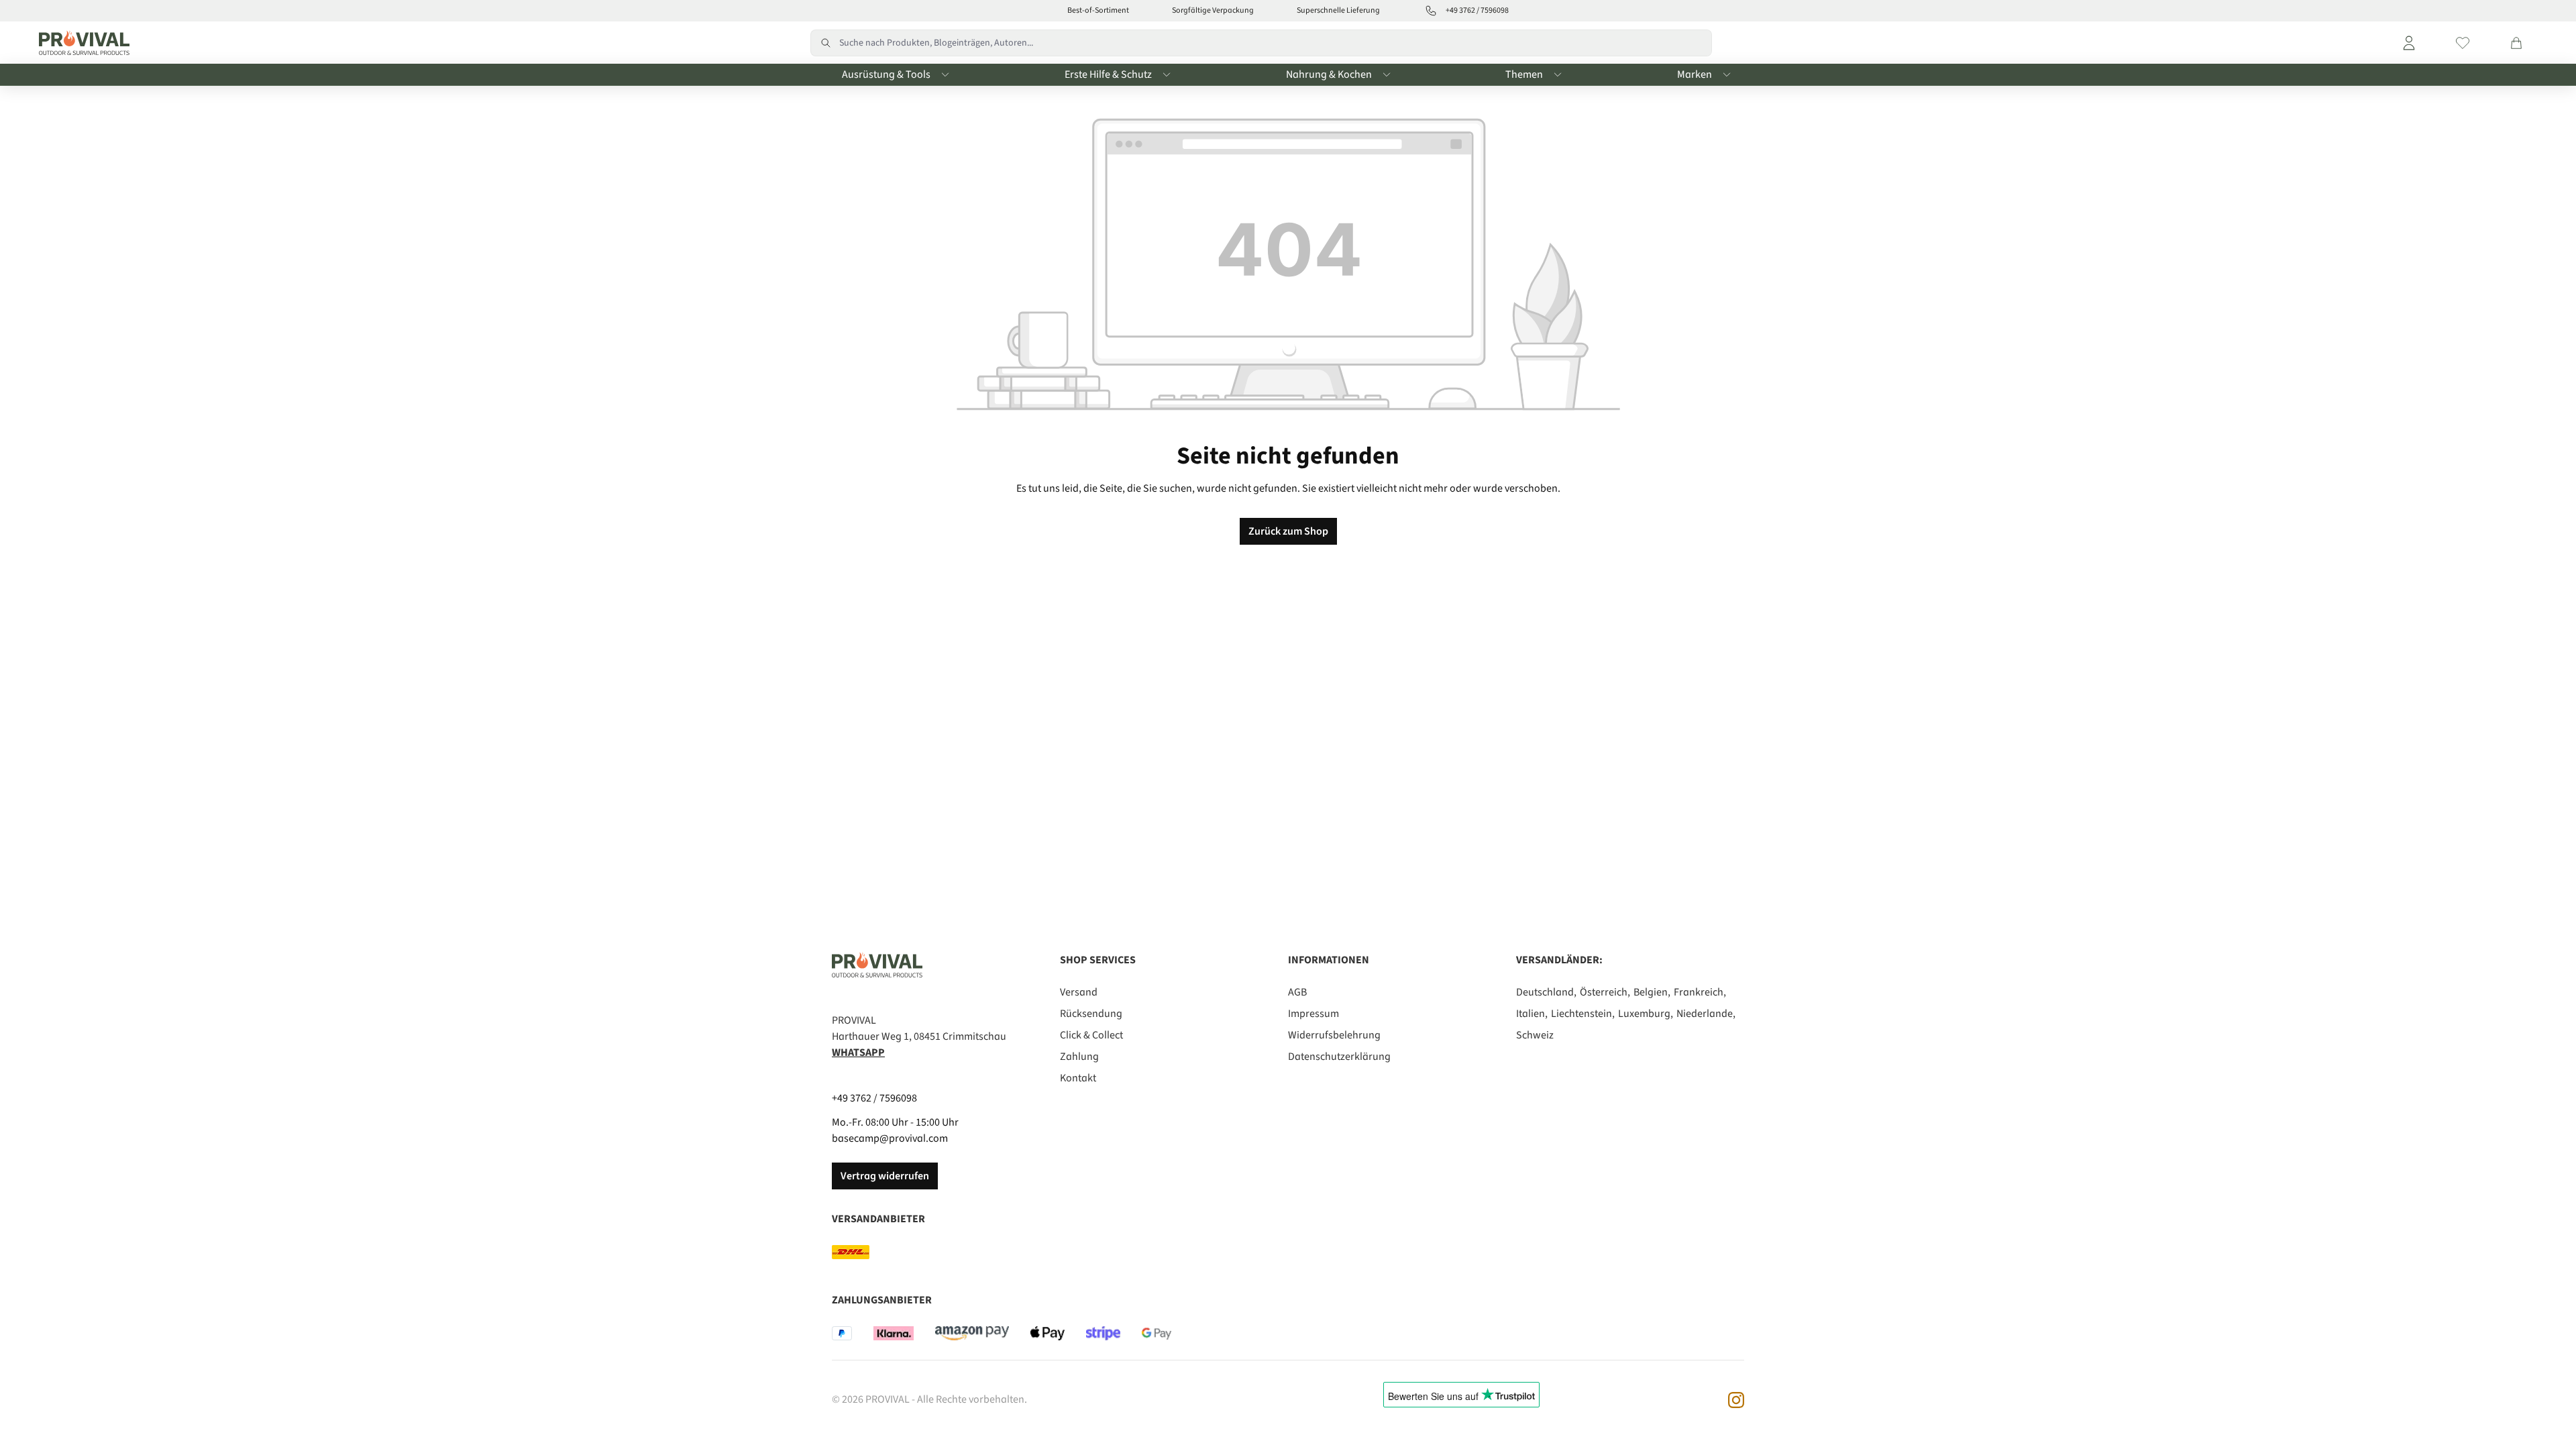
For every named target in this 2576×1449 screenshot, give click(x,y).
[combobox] (1276, 43)
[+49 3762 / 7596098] (1431, 11)
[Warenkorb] (2516, 43)
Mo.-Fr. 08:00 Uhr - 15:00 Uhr (895, 1122)
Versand (1079, 992)
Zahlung (1079, 1057)
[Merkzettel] (2463, 43)
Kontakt (1078, 1078)
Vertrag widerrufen (885, 1176)
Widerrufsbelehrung (1334, 1035)
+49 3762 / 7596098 (874, 1098)
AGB (1297, 992)
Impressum (1313, 1014)
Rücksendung (1091, 1014)
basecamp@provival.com (890, 1138)
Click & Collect (1091, 1035)
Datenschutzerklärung (1339, 1057)
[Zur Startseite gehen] (81, 43)
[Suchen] (825, 43)
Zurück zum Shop (1288, 531)
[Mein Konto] (2409, 43)
